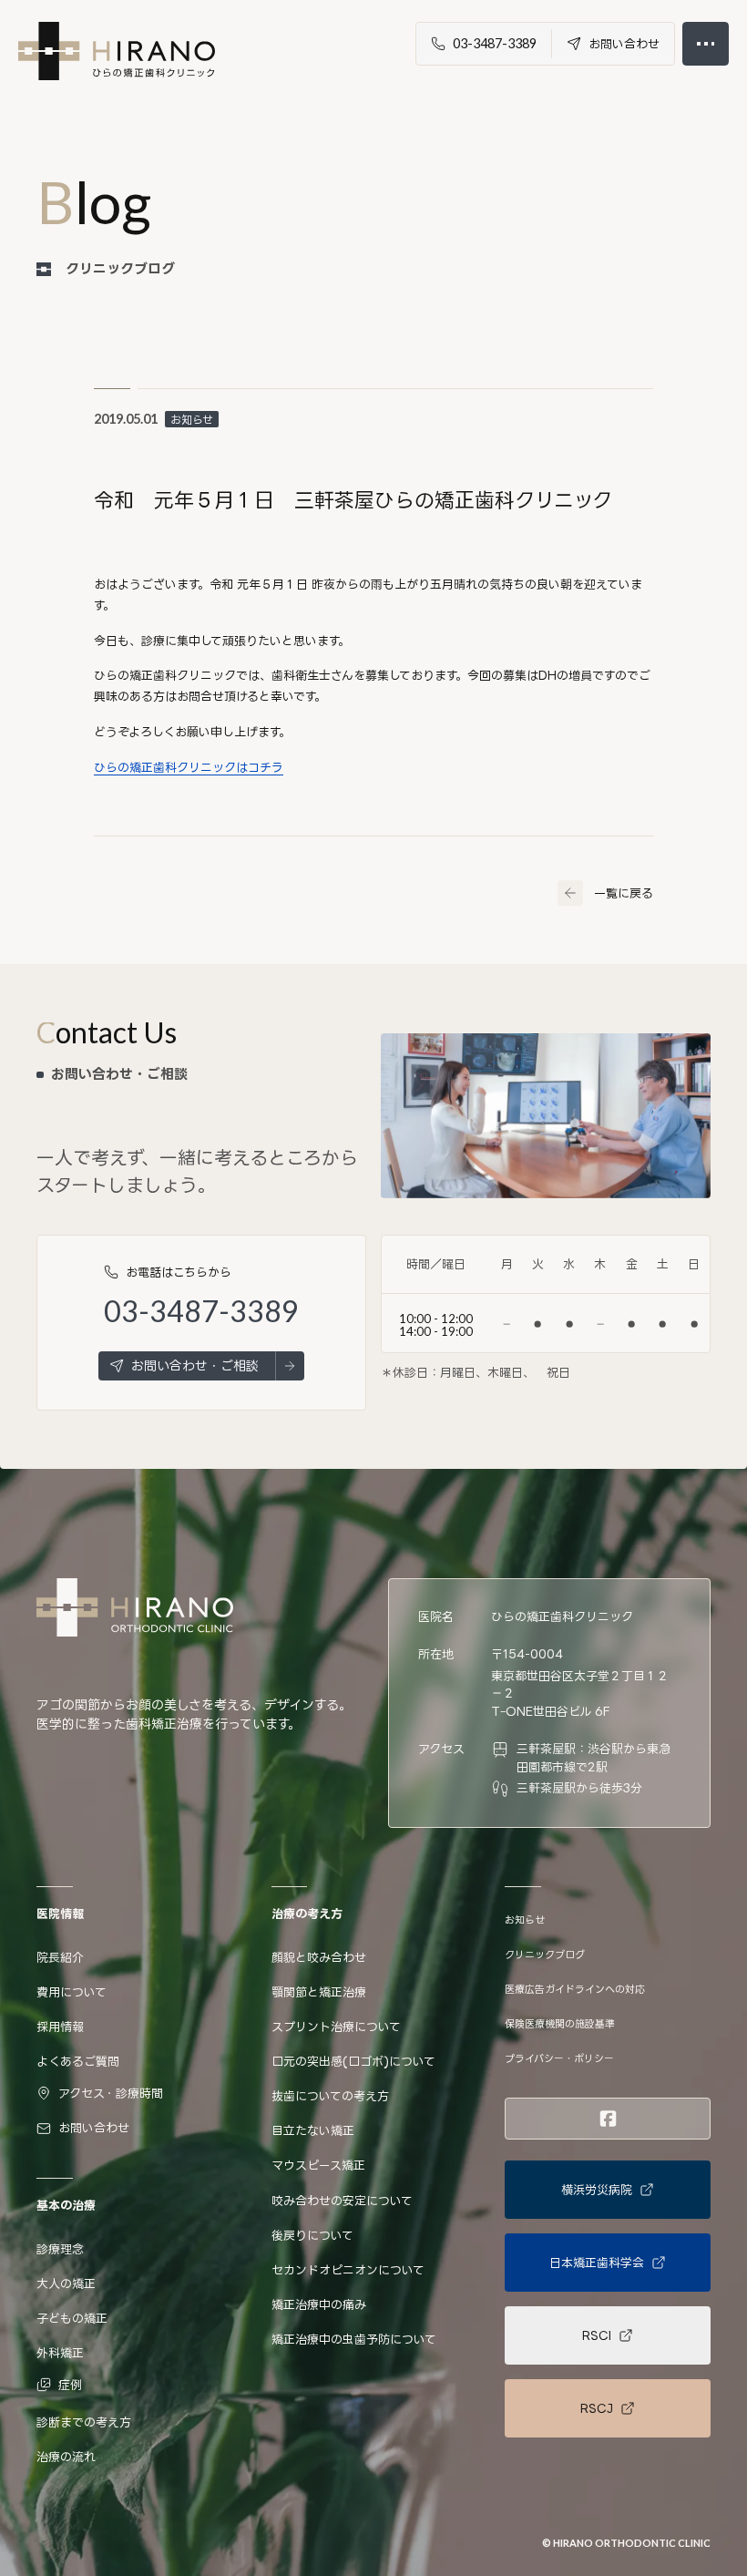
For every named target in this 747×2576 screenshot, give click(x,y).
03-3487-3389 (201, 1312)
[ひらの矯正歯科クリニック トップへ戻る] (117, 51)
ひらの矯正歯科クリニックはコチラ (189, 767)
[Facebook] (608, 2119)
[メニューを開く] (706, 44)
